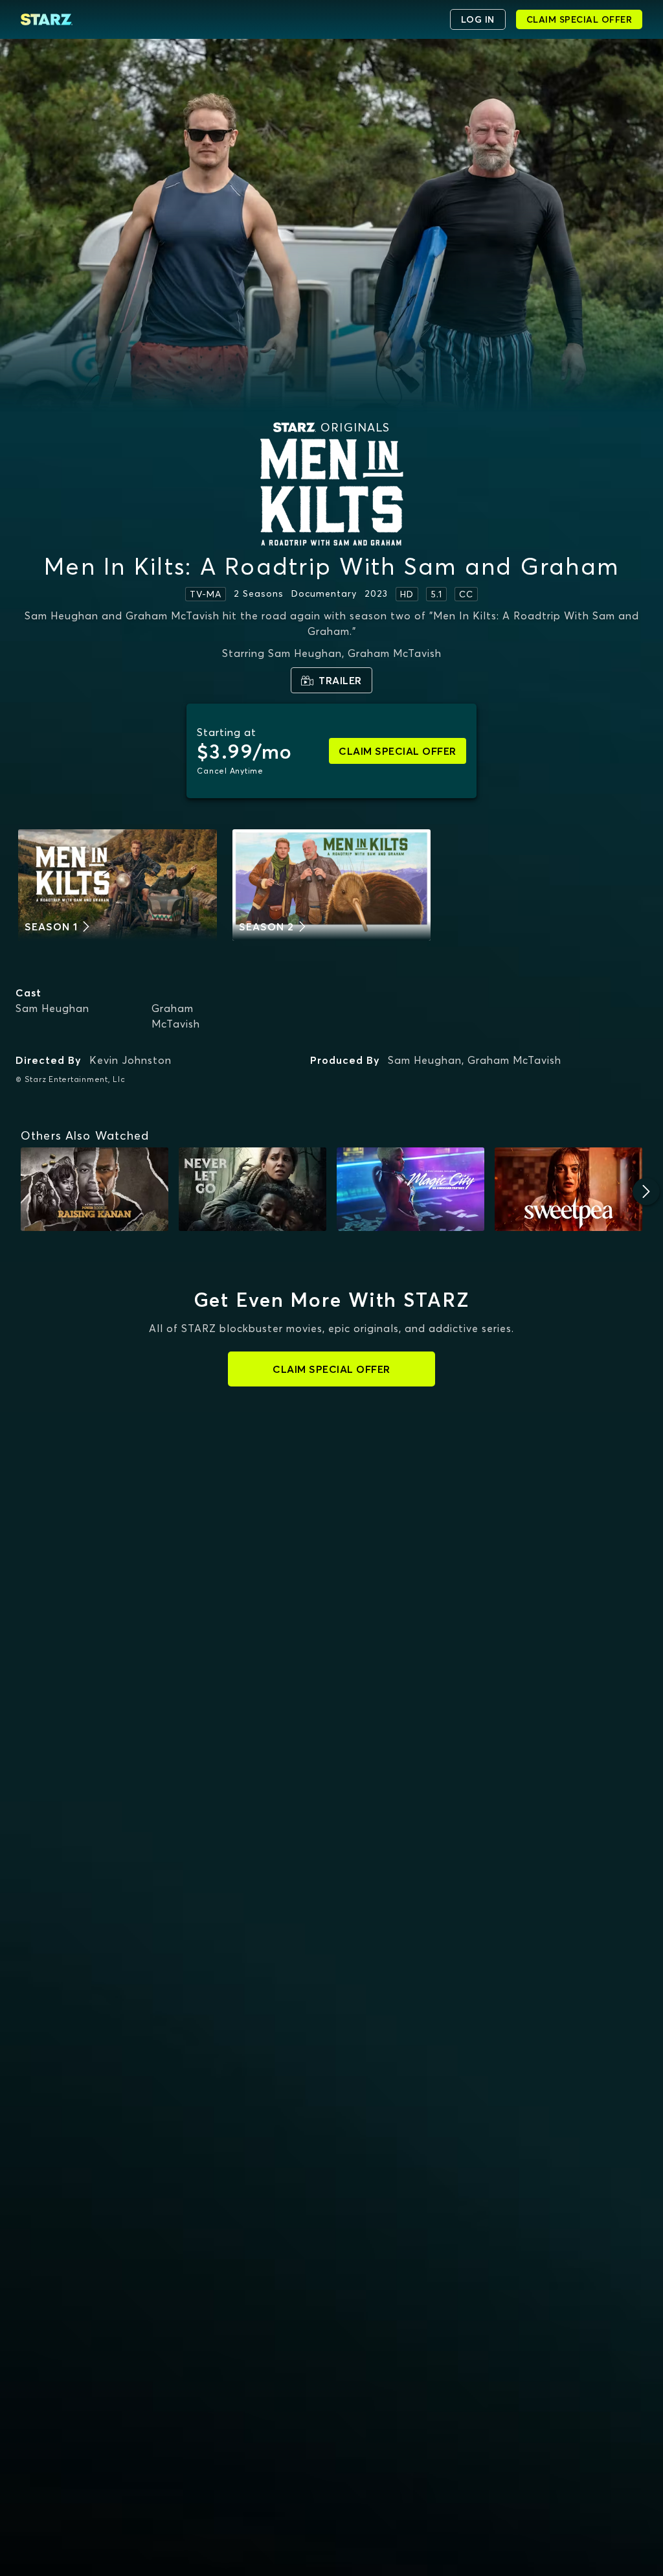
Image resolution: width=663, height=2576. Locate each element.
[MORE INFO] (95, 1189)
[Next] (646, 1191)
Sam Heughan (52, 1008)
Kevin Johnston (130, 1060)
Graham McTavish (176, 1016)
